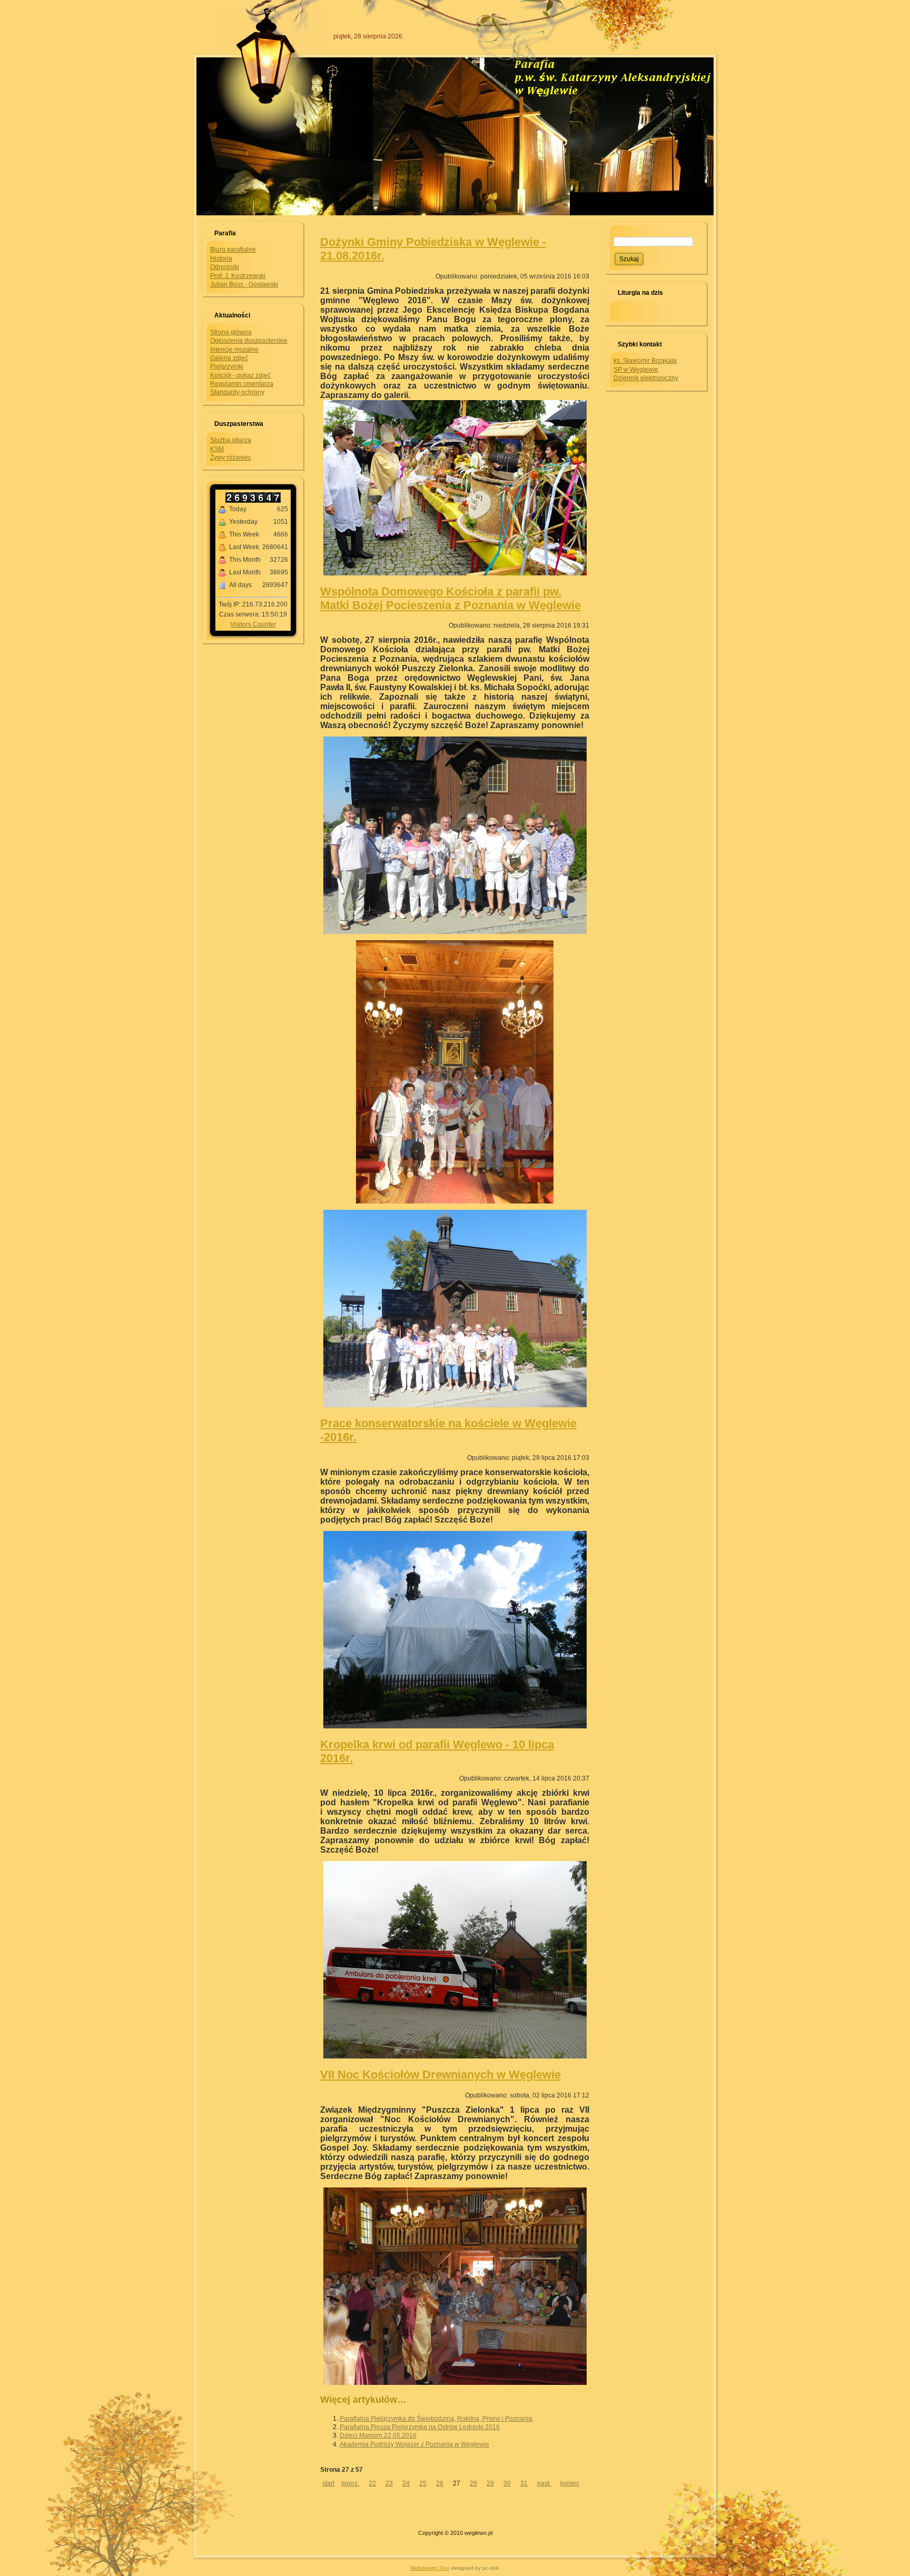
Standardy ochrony (237, 392)
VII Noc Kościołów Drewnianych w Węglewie (441, 2075)
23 (389, 2483)
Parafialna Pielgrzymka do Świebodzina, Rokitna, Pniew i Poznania (436, 2419)
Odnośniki (225, 267)
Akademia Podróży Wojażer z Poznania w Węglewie (414, 2444)
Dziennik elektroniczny (646, 378)
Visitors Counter (253, 624)
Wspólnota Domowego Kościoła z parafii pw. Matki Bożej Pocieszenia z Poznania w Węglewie (451, 598)
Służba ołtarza (231, 440)
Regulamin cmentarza (242, 384)
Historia (221, 258)
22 (372, 2483)
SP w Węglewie (636, 370)
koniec (570, 2483)
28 (473, 2483)
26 (440, 2483)
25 (423, 2483)
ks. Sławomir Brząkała (645, 361)
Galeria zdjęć (229, 358)
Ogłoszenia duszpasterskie (249, 341)
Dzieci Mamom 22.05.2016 (378, 2435)
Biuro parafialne (233, 250)
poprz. (350, 2483)
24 (406, 2483)
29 (490, 2483)
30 (507, 2483)
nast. (544, 2483)
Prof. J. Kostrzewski (238, 276)
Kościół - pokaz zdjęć (240, 375)
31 (524, 2483)
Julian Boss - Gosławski (244, 284)
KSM (217, 449)
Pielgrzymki (227, 366)
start (328, 2483)
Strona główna (231, 332)
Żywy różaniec (231, 457)
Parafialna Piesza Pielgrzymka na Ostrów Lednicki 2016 (420, 2427)
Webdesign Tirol (430, 2568)
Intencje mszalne (234, 350)
